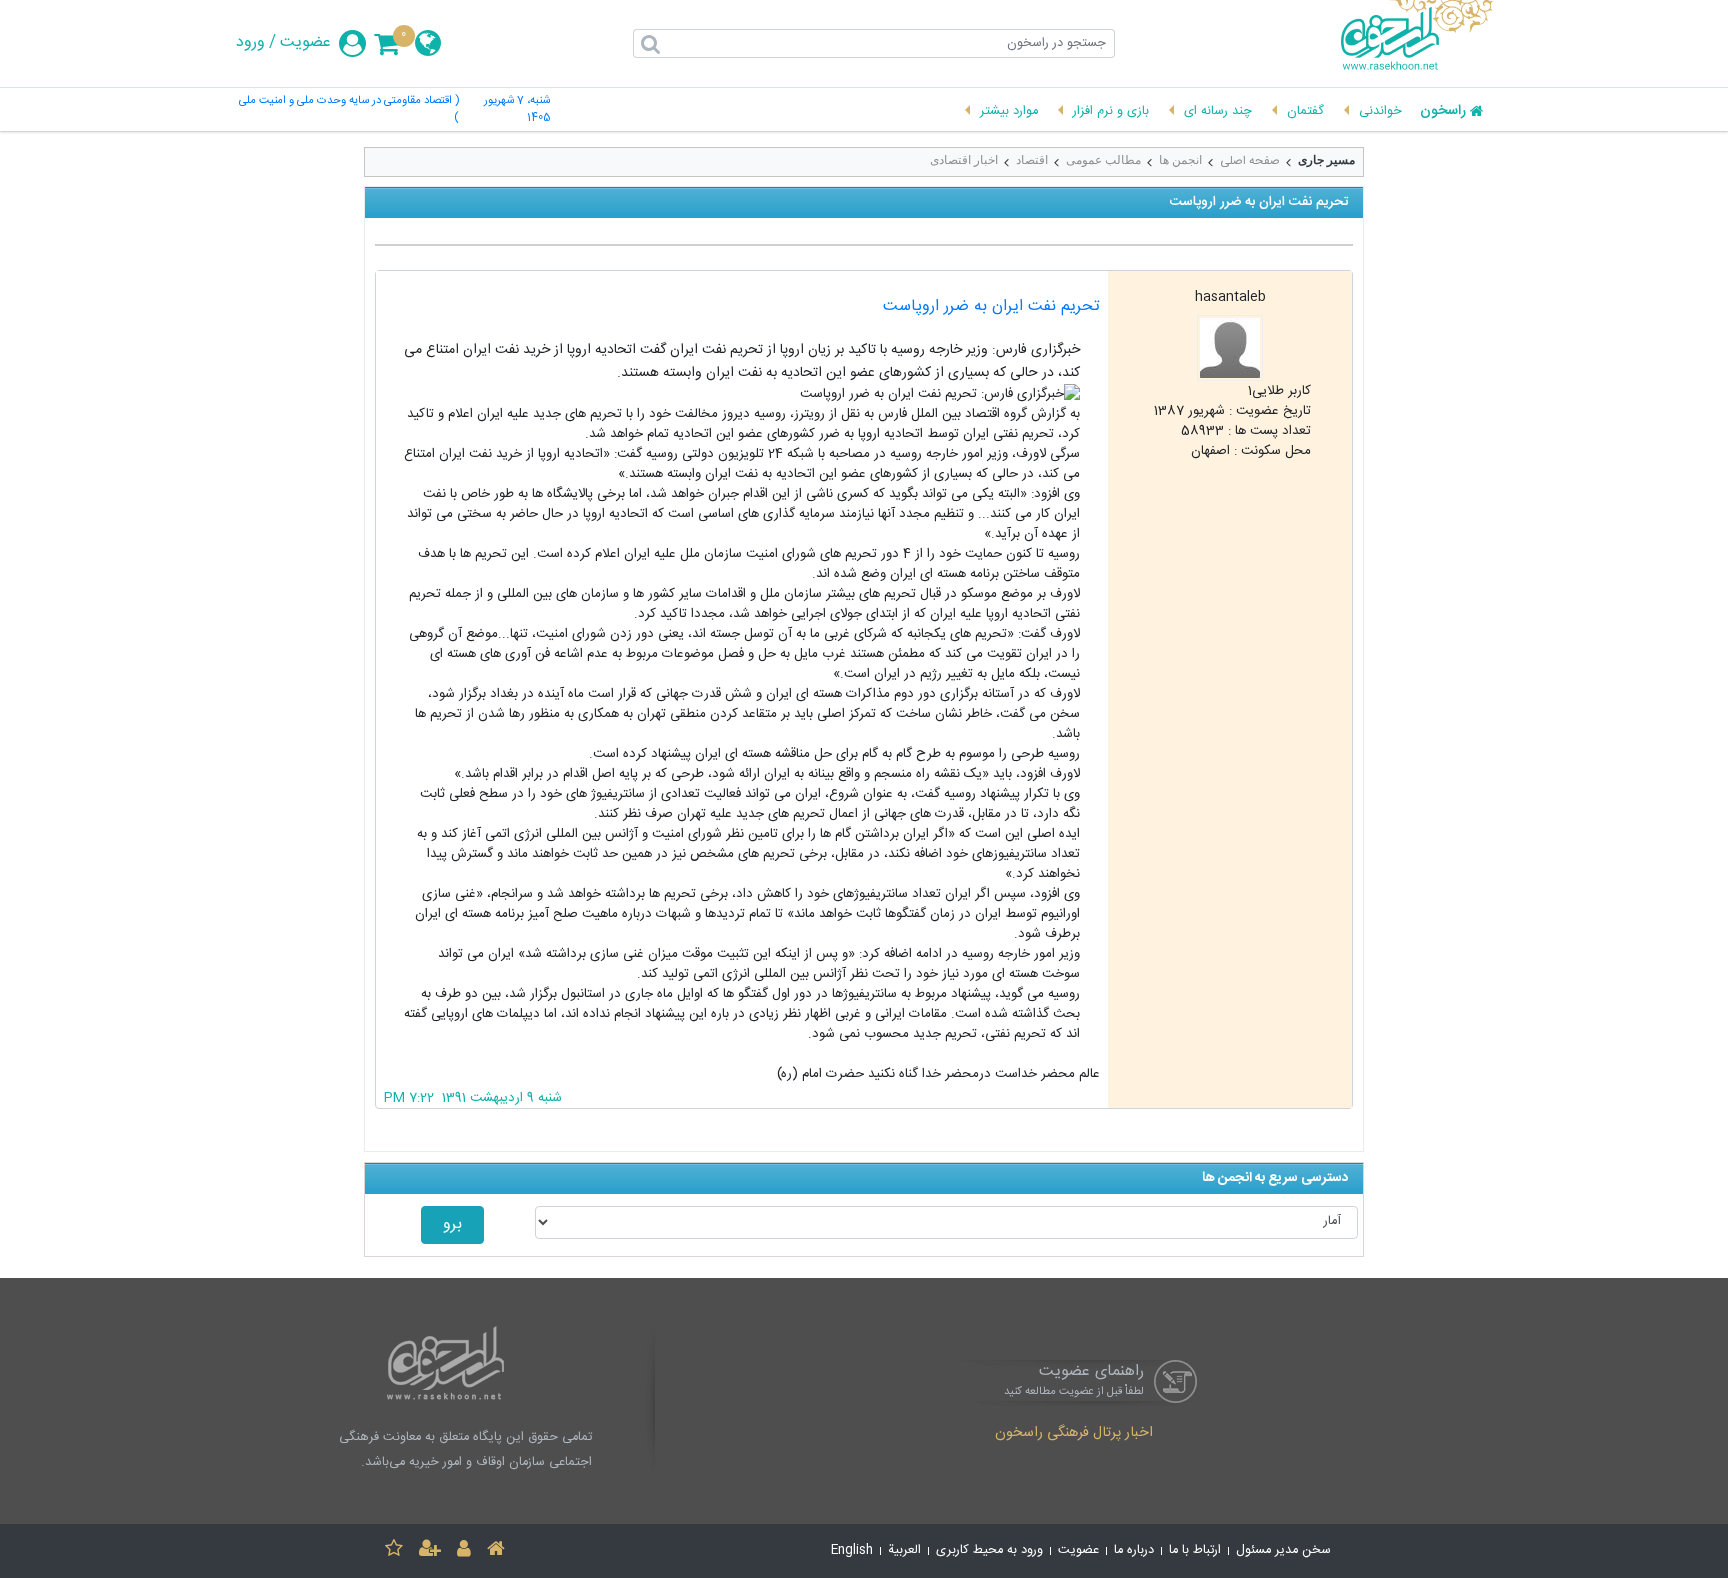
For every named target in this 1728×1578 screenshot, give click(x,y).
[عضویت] (430, 1551)
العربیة (904, 1550)
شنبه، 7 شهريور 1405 (516, 110)
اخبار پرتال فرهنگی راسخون (1074, 1434)
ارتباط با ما (1195, 1550)
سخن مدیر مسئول (1283, 1550)
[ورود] (464, 1551)
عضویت (305, 43)
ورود (250, 43)
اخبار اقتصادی (964, 160)
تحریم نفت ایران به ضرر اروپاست (991, 306)
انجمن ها (1180, 160)
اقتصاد (1032, 160)
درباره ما (1134, 1550)
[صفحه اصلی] (496, 1551)
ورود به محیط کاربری (989, 1550)
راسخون (1443, 112)
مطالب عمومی (1103, 160)
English (852, 1550)
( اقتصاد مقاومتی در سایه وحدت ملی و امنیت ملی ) (349, 110)
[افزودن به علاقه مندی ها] (394, 1551)
